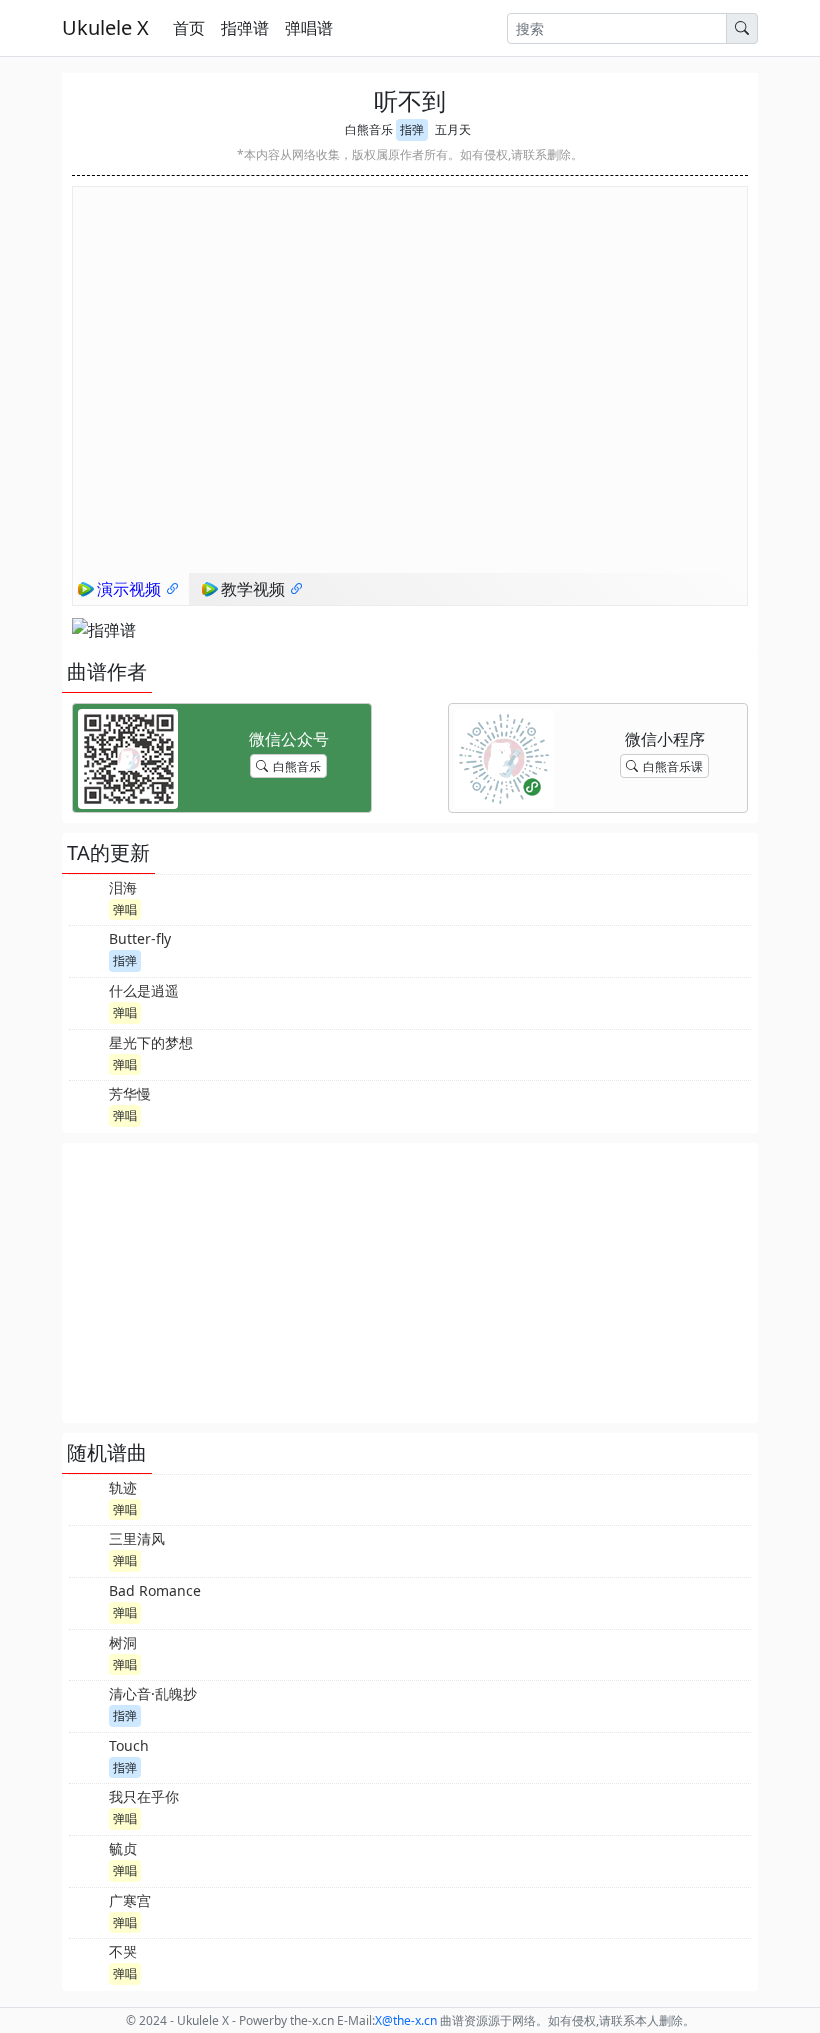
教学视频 (255, 589)
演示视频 (131, 589)
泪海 (123, 887)
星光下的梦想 (151, 1042)
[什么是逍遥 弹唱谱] (87, 1001)
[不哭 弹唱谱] (87, 1962)
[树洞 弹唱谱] (87, 1653)
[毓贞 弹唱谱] (87, 1859)
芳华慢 (130, 1093)
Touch (129, 1745)
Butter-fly (140, 938)
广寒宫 (130, 1900)
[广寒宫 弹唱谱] (87, 1911)
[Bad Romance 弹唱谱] (87, 1601)
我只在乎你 (144, 1796)
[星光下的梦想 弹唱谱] (87, 1053)
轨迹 (123, 1487)
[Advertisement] (410, 1283)
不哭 (123, 1951)
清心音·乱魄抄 (153, 1693)
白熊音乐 (369, 129)
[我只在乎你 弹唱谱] (87, 1807)
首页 (189, 28)
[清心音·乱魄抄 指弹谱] (87, 1704)
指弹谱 (245, 28)
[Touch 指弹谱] (87, 1756)
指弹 (412, 129)
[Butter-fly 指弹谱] (87, 949)
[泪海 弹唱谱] (87, 898)
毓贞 (123, 1848)
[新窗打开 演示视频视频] (173, 589)
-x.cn (406, 2020)
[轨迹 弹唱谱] (87, 1498)
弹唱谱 (309, 28)
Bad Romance (155, 1590)
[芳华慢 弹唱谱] (87, 1104)
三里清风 (137, 1538)
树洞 (123, 1642)
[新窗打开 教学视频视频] (297, 589)
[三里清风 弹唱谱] (87, 1549)
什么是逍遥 (144, 990)
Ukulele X (105, 27)
